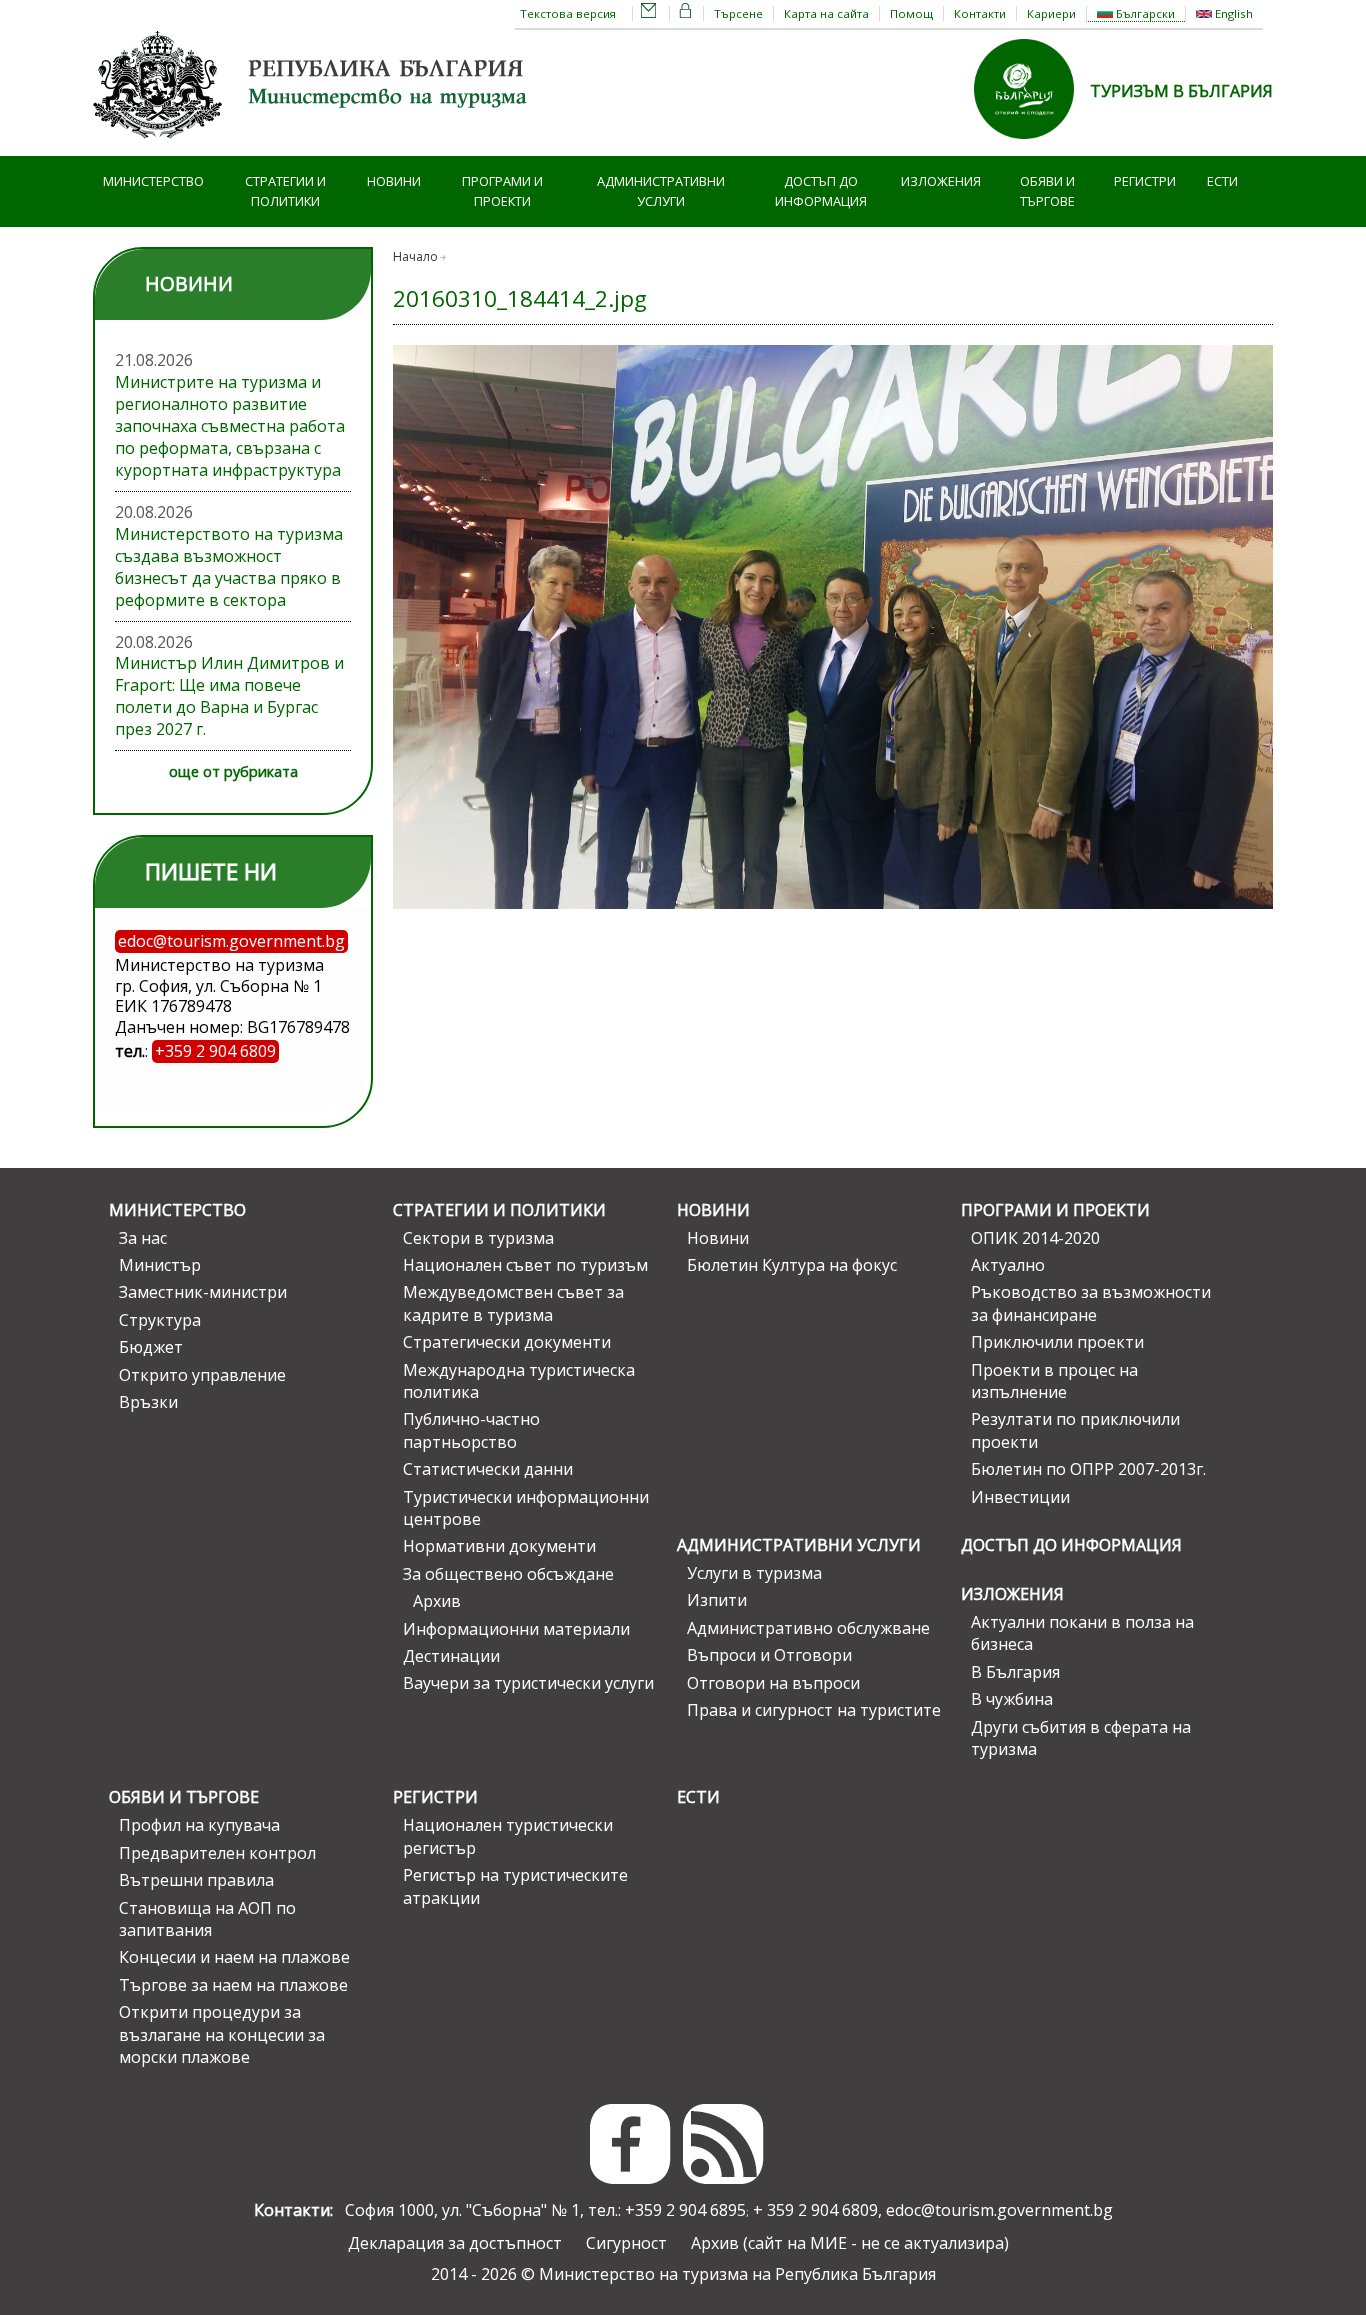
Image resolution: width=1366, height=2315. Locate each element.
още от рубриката (233, 771)
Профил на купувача (199, 1825)
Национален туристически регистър (508, 1836)
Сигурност (626, 2243)
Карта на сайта (826, 13)
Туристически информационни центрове (526, 1508)
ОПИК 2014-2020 (1035, 1238)
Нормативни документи (499, 1546)
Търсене (738, 13)
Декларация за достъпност (455, 2243)
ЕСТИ (1222, 181)
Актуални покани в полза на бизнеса (1082, 1633)
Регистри (1145, 181)
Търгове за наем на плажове (233, 1985)
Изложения (941, 181)
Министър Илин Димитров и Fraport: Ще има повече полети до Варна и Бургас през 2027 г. (229, 696)
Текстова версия (568, 13)
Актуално (1008, 1265)
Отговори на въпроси (773, 1683)
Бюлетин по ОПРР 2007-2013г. (1088, 1469)
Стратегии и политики (285, 191)
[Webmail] (649, 13)
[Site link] (1032, 145)
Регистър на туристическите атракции (515, 1886)
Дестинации (451, 1656)
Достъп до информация (821, 191)
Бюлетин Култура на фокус (792, 1265)
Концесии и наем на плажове (234, 1957)
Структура (160, 1320)
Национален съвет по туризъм (525, 1265)
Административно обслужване (808, 1628)
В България (1015, 1672)
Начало (415, 256)
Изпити (717, 1600)
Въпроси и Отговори (769, 1655)
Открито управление (202, 1375)
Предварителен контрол (217, 1853)
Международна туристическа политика (519, 1381)
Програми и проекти (502, 191)
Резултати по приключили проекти (1075, 1430)
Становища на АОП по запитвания (207, 1919)
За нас (143, 1238)
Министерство (153, 181)
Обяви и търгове (1047, 191)
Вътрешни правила (196, 1880)
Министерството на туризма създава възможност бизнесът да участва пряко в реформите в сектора (229, 567)
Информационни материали (516, 1629)
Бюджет (151, 1347)
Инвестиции (1020, 1497)
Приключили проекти (1057, 1342)
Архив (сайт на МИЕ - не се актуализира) (850, 2243)
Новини (394, 181)
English (1232, 13)
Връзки (148, 1402)
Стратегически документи (507, 1342)
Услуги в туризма (754, 1573)
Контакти (980, 13)
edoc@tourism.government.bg (999, 2210)
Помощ (911, 13)
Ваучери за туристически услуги (528, 1683)
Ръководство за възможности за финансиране (1091, 1303)
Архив (437, 1601)
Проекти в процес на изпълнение (1054, 1381)
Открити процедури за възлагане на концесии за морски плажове (222, 2034)
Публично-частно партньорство (471, 1430)
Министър (160, 1265)
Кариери (1051, 13)
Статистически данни (488, 1469)
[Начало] (313, 145)
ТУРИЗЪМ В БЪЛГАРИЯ (1181, 91)
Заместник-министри (203, 1292)
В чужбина (1012, 1699)
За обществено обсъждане (508, 1574)
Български (1144, 13)
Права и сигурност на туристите (814, 1710)
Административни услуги (661, 191)
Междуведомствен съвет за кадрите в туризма (513, 1303)
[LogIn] (686, 13)
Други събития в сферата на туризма (1081, 1738)
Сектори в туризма (478, 1238)
